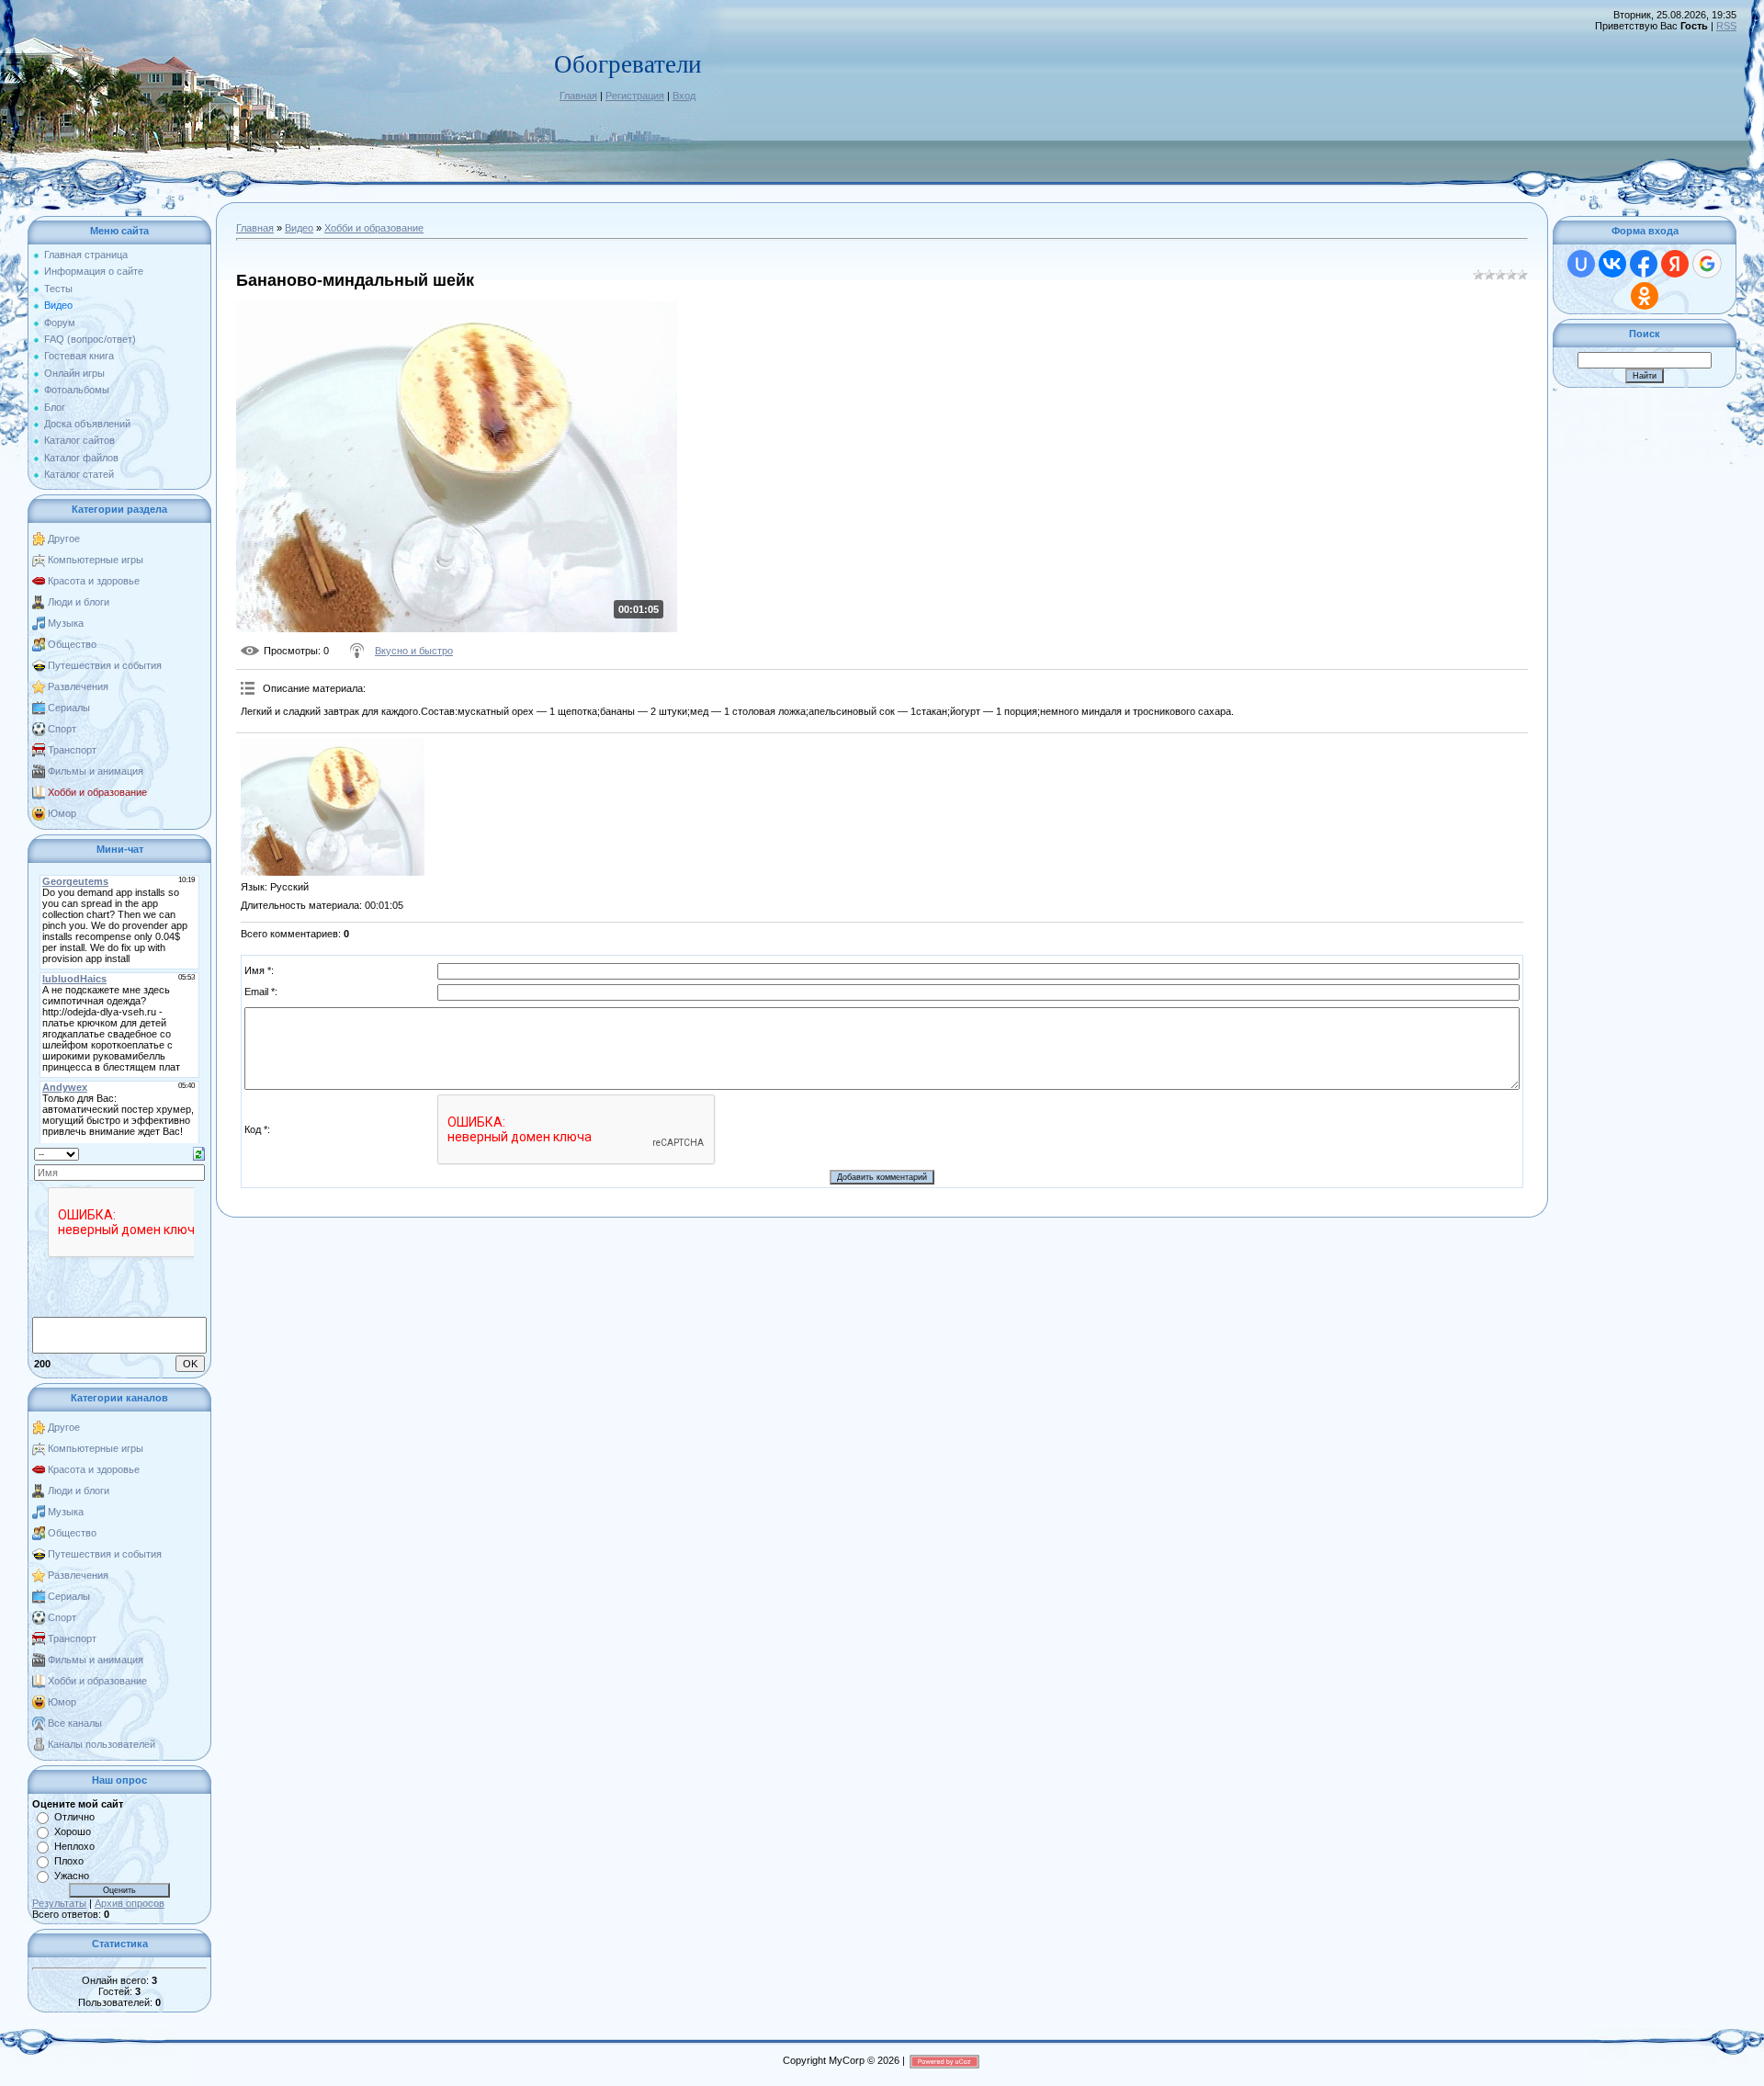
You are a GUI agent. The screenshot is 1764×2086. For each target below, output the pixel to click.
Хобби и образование (97, 792)
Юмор (62, 813)
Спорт (62, 729)
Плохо (69, 1861)
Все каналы (75, 1723)
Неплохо (74, 1846)
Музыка (66, 623)
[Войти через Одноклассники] (1645, 296)
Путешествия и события (105, 665)
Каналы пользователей (102, 1744)
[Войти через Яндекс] (1675, 264)
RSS (1726, 26)
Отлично (74, 1817)
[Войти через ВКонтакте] (1612, 264)
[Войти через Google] (1707, 264)
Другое (64, 539)
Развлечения (78, 686)
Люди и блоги (79, 602)
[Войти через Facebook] (1644, 264)
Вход (684, 96)
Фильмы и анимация (96, 771)
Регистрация (635, 96)
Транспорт (72, 750)
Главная (578, 96)
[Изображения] (333, 807)
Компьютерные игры (96, 560)
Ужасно (72, 1876)
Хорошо (73, 1831)
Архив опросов (130, 1903)
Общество (72, 644)
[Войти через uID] (1581, 264)
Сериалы (69, 708)
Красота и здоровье (94, 581)
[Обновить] (199, 1152)
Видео (299, 228)
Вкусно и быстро (414, 651)
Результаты (59, 1903)
